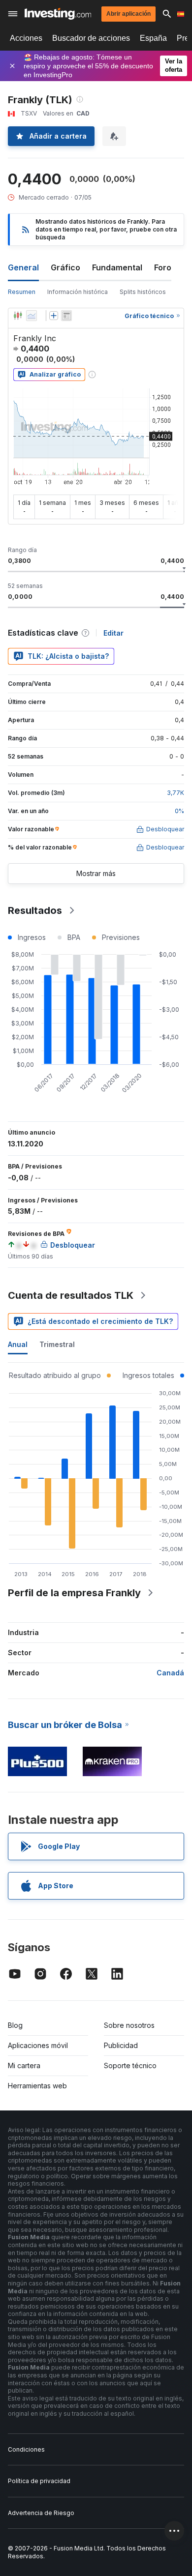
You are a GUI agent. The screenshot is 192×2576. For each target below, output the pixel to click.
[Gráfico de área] (32, 316)
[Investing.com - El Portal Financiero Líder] (58, 14)
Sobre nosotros (129, 2025)
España (153, 38)
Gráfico (65, 267)
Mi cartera (24, 2065)
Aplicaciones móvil (38, 2045)
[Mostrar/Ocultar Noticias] (66, 316)
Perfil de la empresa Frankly (74, 1593)
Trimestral (57, 1344)
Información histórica (78, 292)
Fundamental (117, 267)
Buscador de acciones (91, 38)
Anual (18, 1344)
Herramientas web (37, 2086)
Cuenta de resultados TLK (71, 1295)
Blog (15, 2025)
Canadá (170, 1673)
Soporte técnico (130, 2065)
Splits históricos (143, 292)
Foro (163, 267)
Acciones (26, 38)
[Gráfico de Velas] (18, 316)
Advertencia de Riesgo (41, 2513)
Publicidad (121, 2045)
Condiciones (26, 2449)
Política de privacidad (39, 2481)
